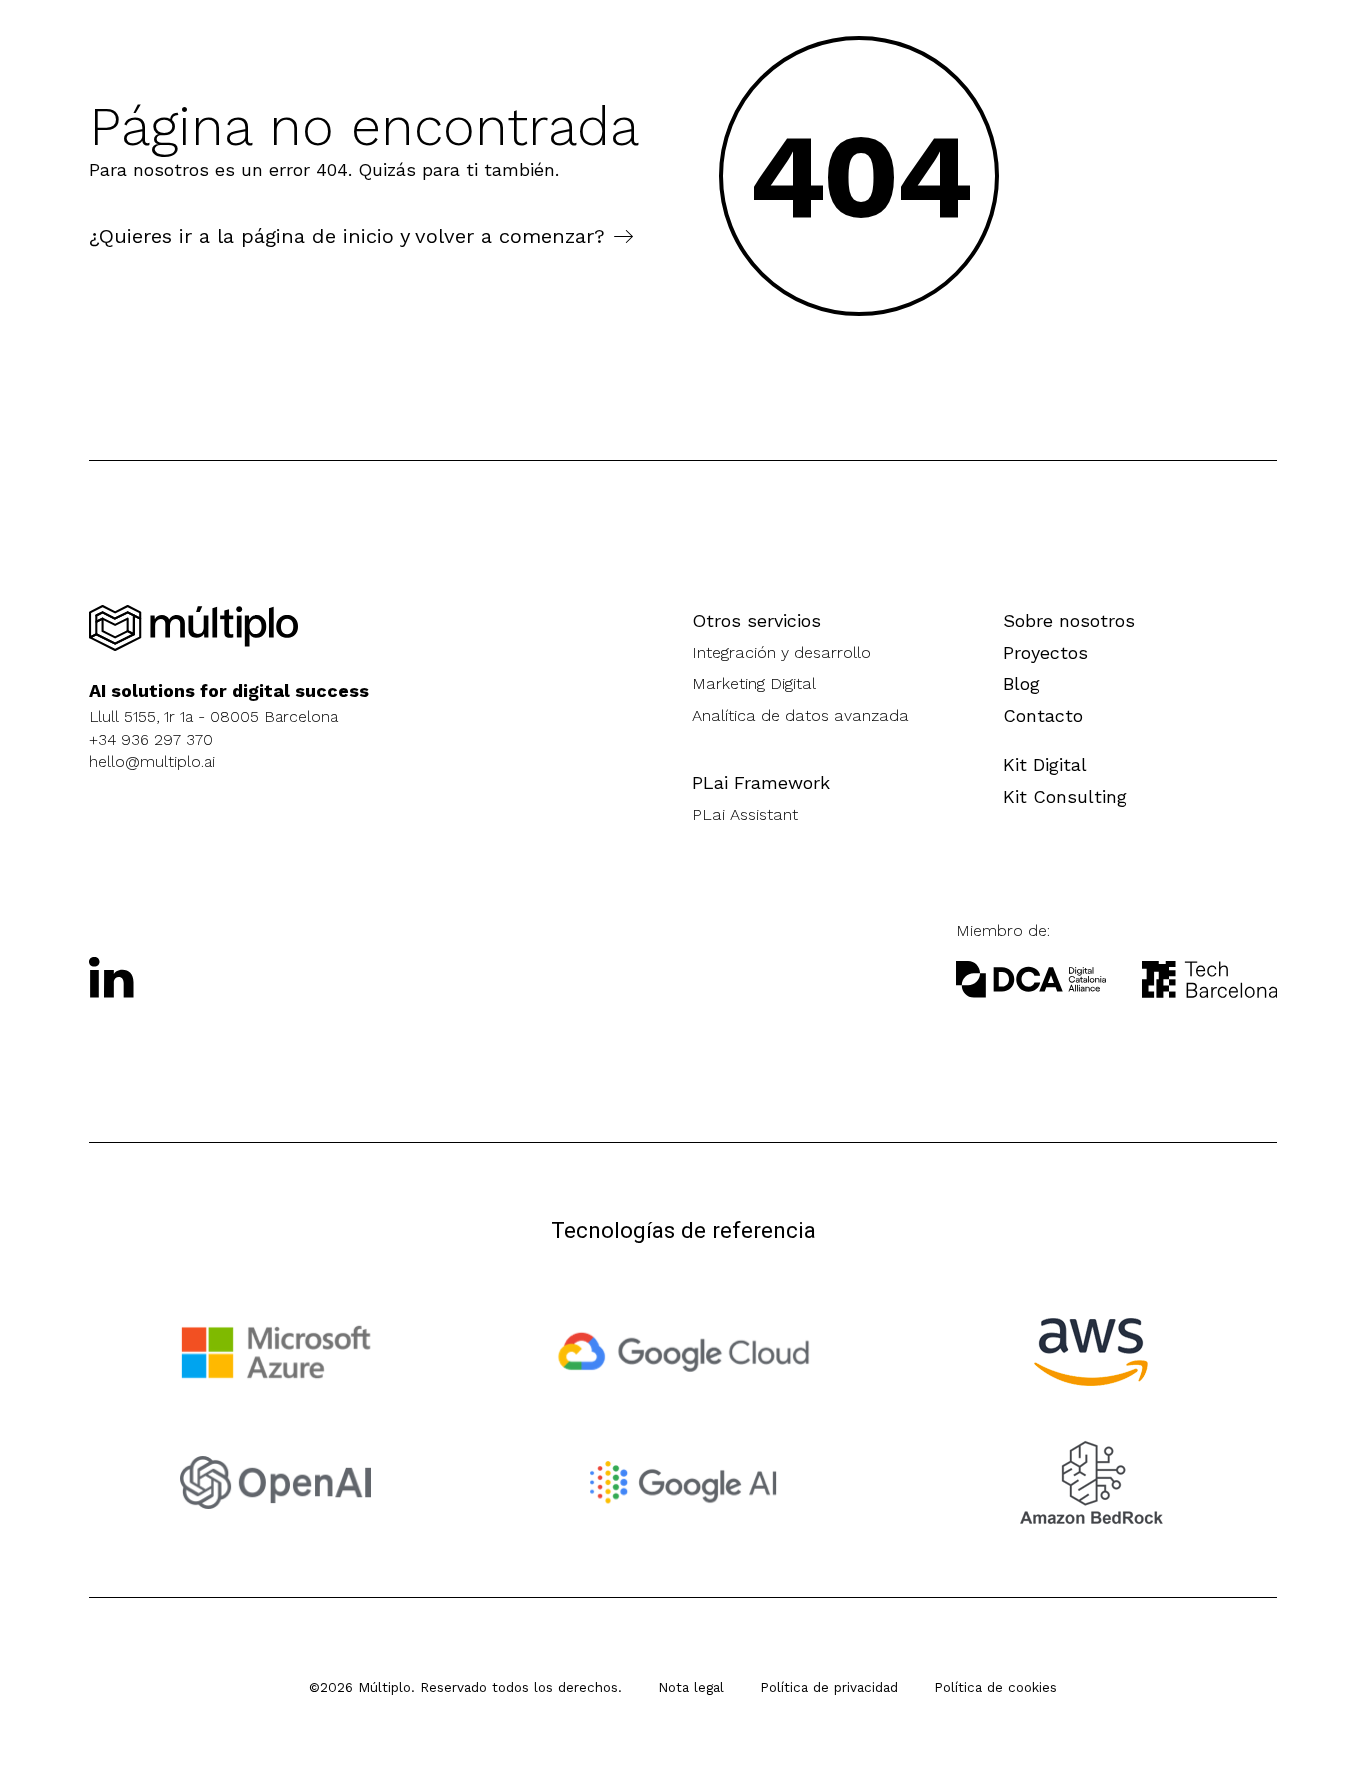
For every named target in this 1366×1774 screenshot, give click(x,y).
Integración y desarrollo (781, 652)
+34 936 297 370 (151, 739)
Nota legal (691, 1687)
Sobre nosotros (1069, 620)
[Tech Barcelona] (1031, 979)
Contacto (1043, 715)
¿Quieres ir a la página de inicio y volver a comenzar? (347, 236)
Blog (1021, 683)
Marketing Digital (754, 683)
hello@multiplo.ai (152, 761)
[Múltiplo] (193, 628)
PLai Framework (761, 782)
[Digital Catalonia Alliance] (1209, 979)
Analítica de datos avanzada (800, 715)
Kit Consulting (1065, 796)
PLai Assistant (745, 814)
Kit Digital (1045, 764)
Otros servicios (756, 620)
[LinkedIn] (112, 977)
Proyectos (1045, 652)
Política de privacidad (829, 1687)
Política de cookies (995, 1687)
